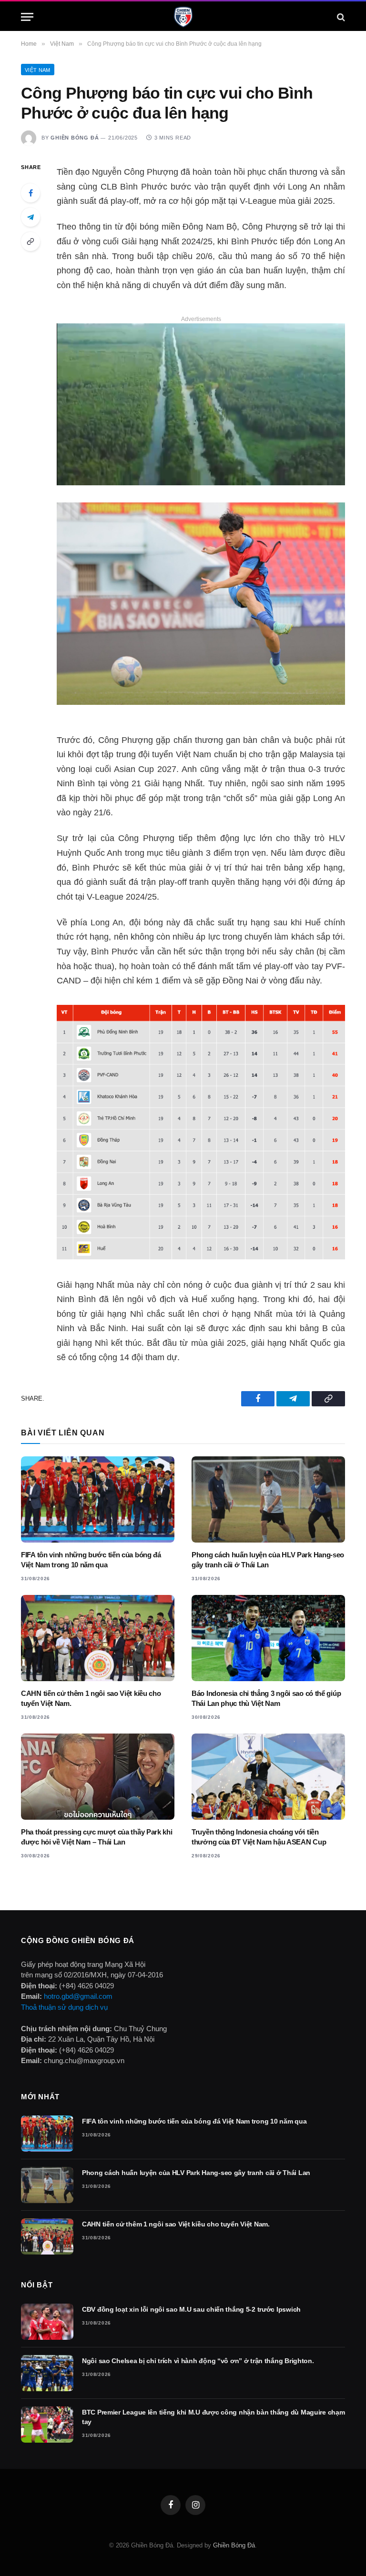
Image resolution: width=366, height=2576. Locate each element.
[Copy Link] (30, 241)
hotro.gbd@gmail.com (78, 1996)
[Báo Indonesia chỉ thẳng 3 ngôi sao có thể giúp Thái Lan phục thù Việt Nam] (268, 1638)
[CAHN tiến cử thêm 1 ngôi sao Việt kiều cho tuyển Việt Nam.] (98, 1638)
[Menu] (27, 17)
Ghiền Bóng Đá (75, 138)
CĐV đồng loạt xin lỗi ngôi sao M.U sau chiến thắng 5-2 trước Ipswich (191, 2309)
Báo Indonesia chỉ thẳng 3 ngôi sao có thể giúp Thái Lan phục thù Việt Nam (266, 1698)
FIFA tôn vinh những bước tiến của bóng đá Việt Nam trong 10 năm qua (91, 1559)
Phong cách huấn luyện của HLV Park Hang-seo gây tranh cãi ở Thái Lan (268, 1559)
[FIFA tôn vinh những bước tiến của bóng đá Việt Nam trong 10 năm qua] (98, 1499)
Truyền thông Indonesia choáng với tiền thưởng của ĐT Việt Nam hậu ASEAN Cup (259, 1837)
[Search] (340, 17)
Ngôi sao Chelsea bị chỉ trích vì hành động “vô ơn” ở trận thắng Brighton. (198, 2361)
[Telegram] (30, 217)
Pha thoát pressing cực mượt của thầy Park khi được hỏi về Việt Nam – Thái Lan (97, 1837)
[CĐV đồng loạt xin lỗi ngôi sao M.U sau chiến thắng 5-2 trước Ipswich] (47, 2322)
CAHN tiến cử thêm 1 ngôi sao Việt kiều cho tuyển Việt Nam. (91, 1698)
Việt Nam (38, 70)
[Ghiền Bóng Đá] (183, 17)
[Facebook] (30, 193)
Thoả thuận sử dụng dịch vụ (64, 2007)
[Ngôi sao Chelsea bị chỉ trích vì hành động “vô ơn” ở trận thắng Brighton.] (47, 2373)
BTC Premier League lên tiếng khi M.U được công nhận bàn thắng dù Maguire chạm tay (213, 2417)
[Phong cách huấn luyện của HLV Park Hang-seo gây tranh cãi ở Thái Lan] (268, 1499)
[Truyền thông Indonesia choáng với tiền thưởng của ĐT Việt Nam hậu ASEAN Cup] (268, 1777)
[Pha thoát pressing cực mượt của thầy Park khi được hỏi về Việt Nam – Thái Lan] (98, 1777)
